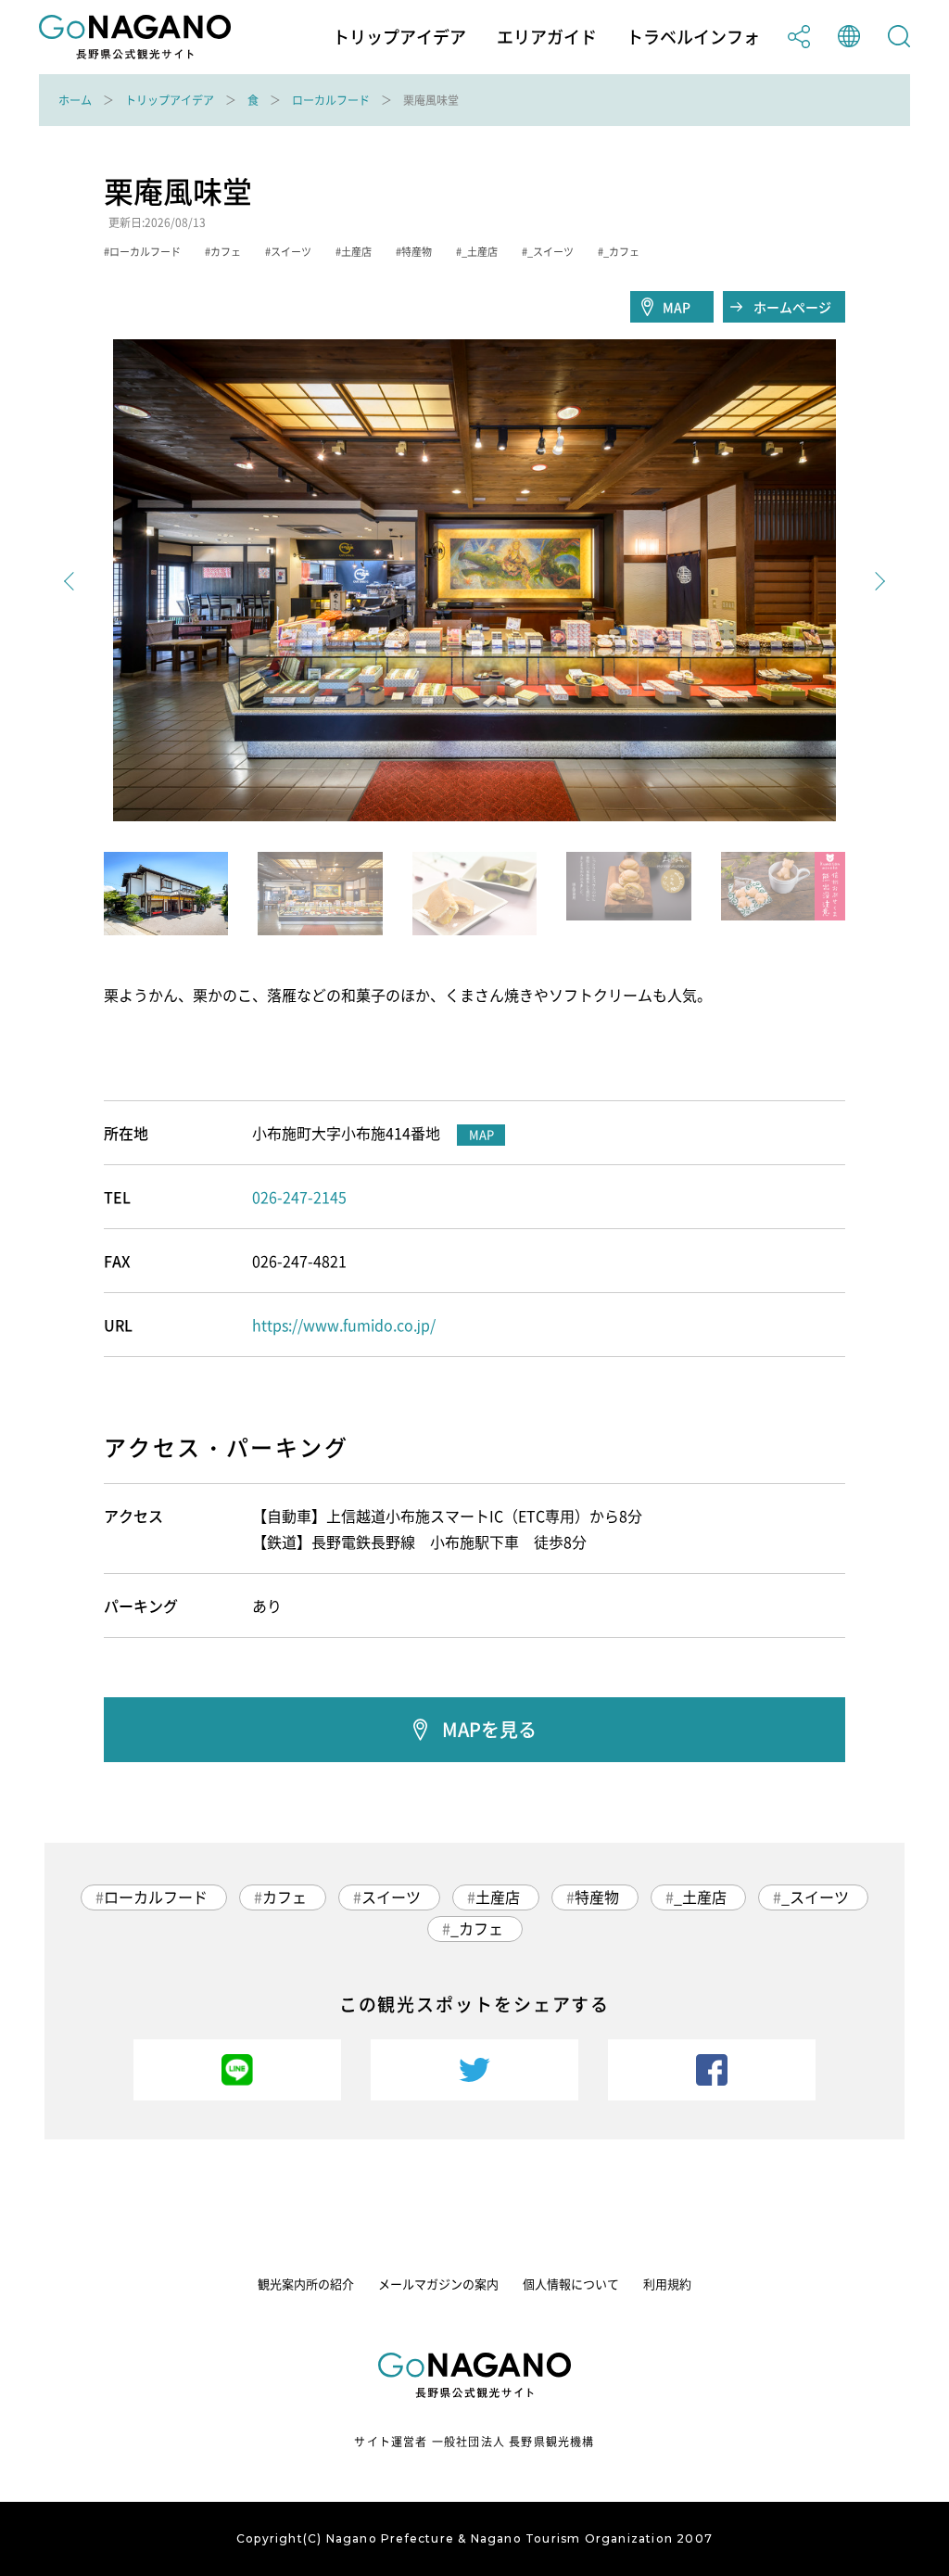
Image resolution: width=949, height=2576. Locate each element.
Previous (73, 581)
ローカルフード (331, 100)
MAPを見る (489, 1729)
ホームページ (792, 307)
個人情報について (571, 2284)
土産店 (498, 1897)
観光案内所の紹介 (306, 2284)
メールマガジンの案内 (438, 2284)
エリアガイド (547, 37)
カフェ (285, 1897)
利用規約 (667, 2284)
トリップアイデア (399, 37)
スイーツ (391, 1897)
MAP (677, 307)
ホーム (75, 100)
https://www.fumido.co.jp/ (344, 1325)
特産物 (597, 1897)
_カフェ (477, 1928)
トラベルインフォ (693, 37)
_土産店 (700, 1897)
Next (876, 581)
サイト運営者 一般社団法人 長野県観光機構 (474, 2442)
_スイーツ (815, 1897)
